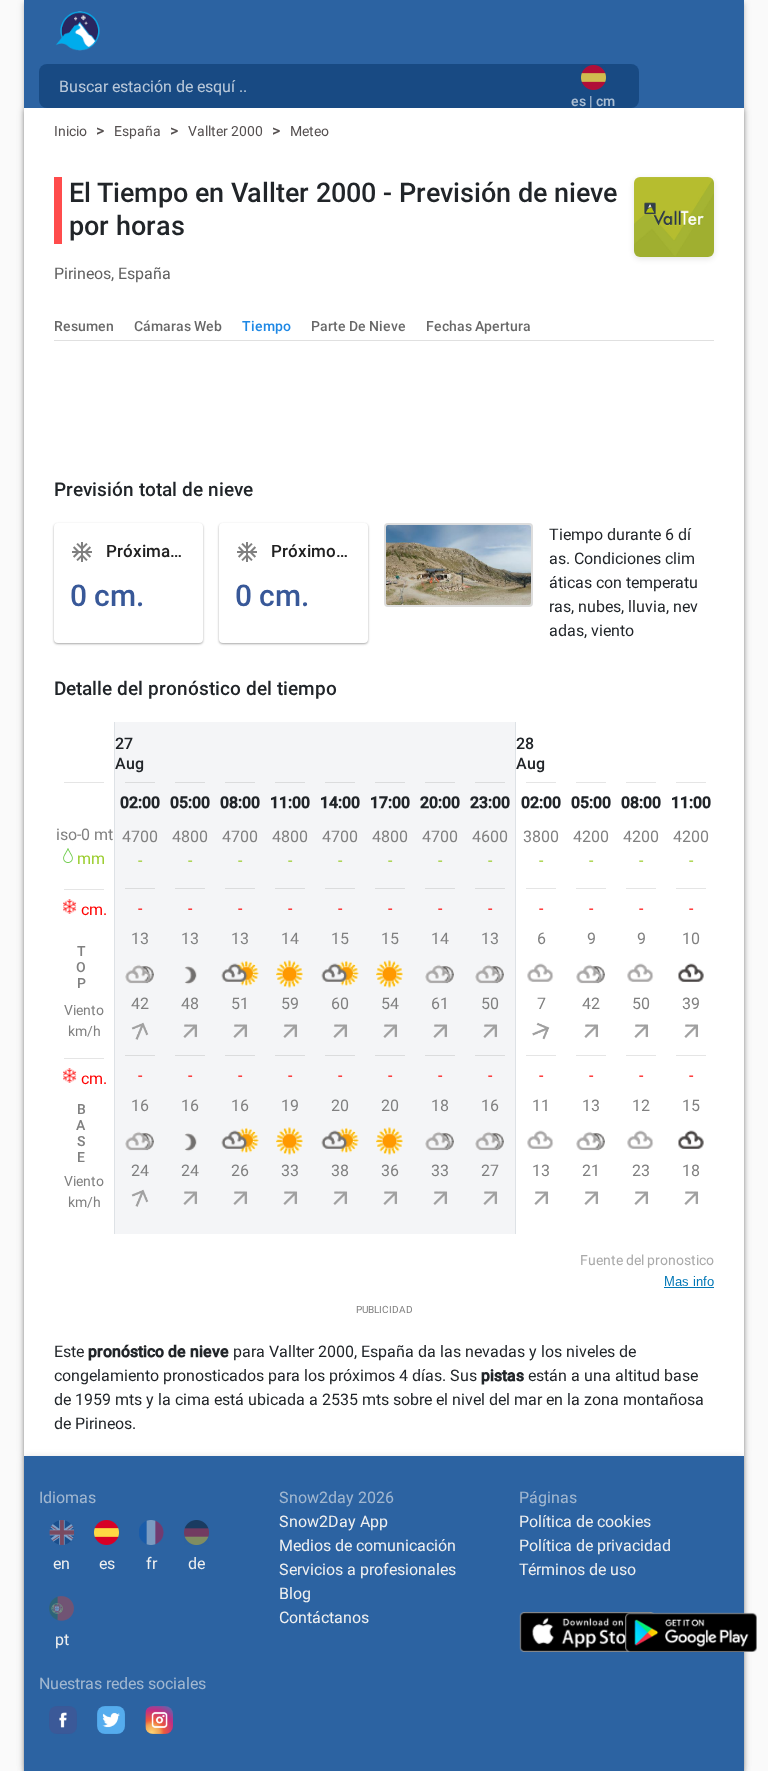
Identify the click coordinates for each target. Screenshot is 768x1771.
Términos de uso (577, 1569)
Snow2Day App (333, 1521)
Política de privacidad (595, 1545)
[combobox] (309, 85)
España (139, 131)
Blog (295, 1593)
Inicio (72, 131)
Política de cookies (585, 1521)
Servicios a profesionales (367, 1569)
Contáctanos (324, 1617)
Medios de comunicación (367, 1545)
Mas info (689, 1281)
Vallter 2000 (227, 131)
